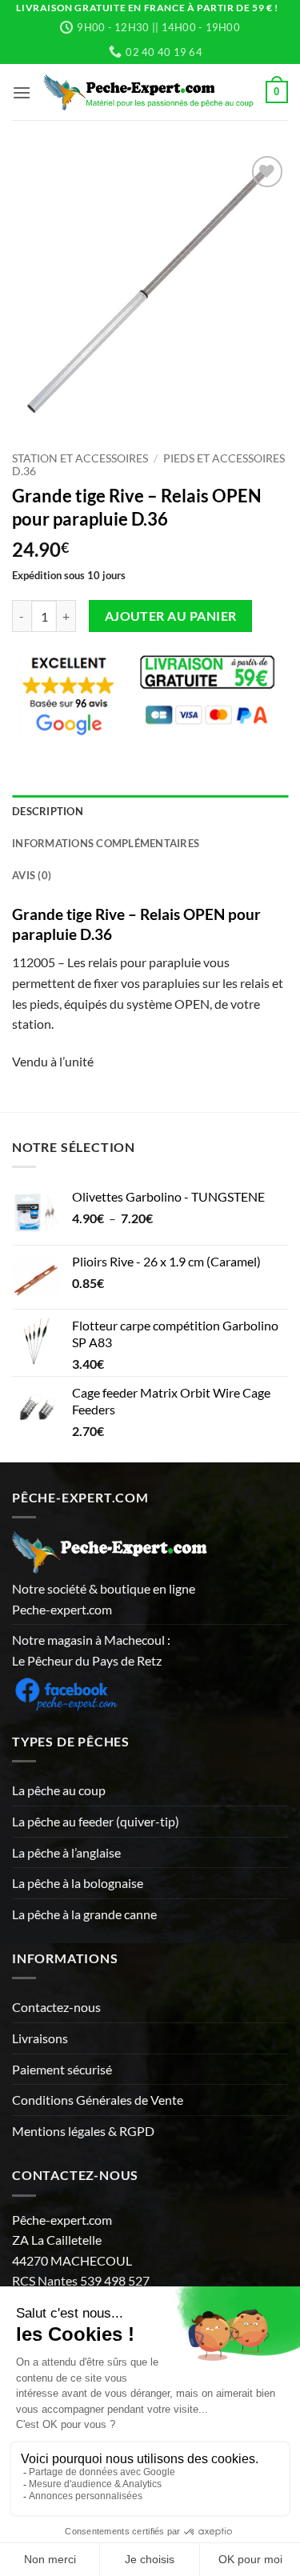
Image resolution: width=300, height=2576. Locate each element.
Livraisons (40, 2038)
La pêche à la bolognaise (78, 1883)
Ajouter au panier (171, 616)
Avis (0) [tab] (32, 875)
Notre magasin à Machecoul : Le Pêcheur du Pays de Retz (91, 1650)
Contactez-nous (56, 2007)
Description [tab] (48, 811)
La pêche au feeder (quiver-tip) (96, 1821)
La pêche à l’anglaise (66, 1852)
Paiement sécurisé (62, 2069)
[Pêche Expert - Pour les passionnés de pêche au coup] (148, 92)
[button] (22, 92)
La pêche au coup (59, 1790)
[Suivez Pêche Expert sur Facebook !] (66, 1692)
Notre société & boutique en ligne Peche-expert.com (104, 1599)
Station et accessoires (80, 458)
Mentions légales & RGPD (83, 2131)
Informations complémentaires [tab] (106, 843)
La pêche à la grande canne (84, 1914)
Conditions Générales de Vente (98, 2100)
